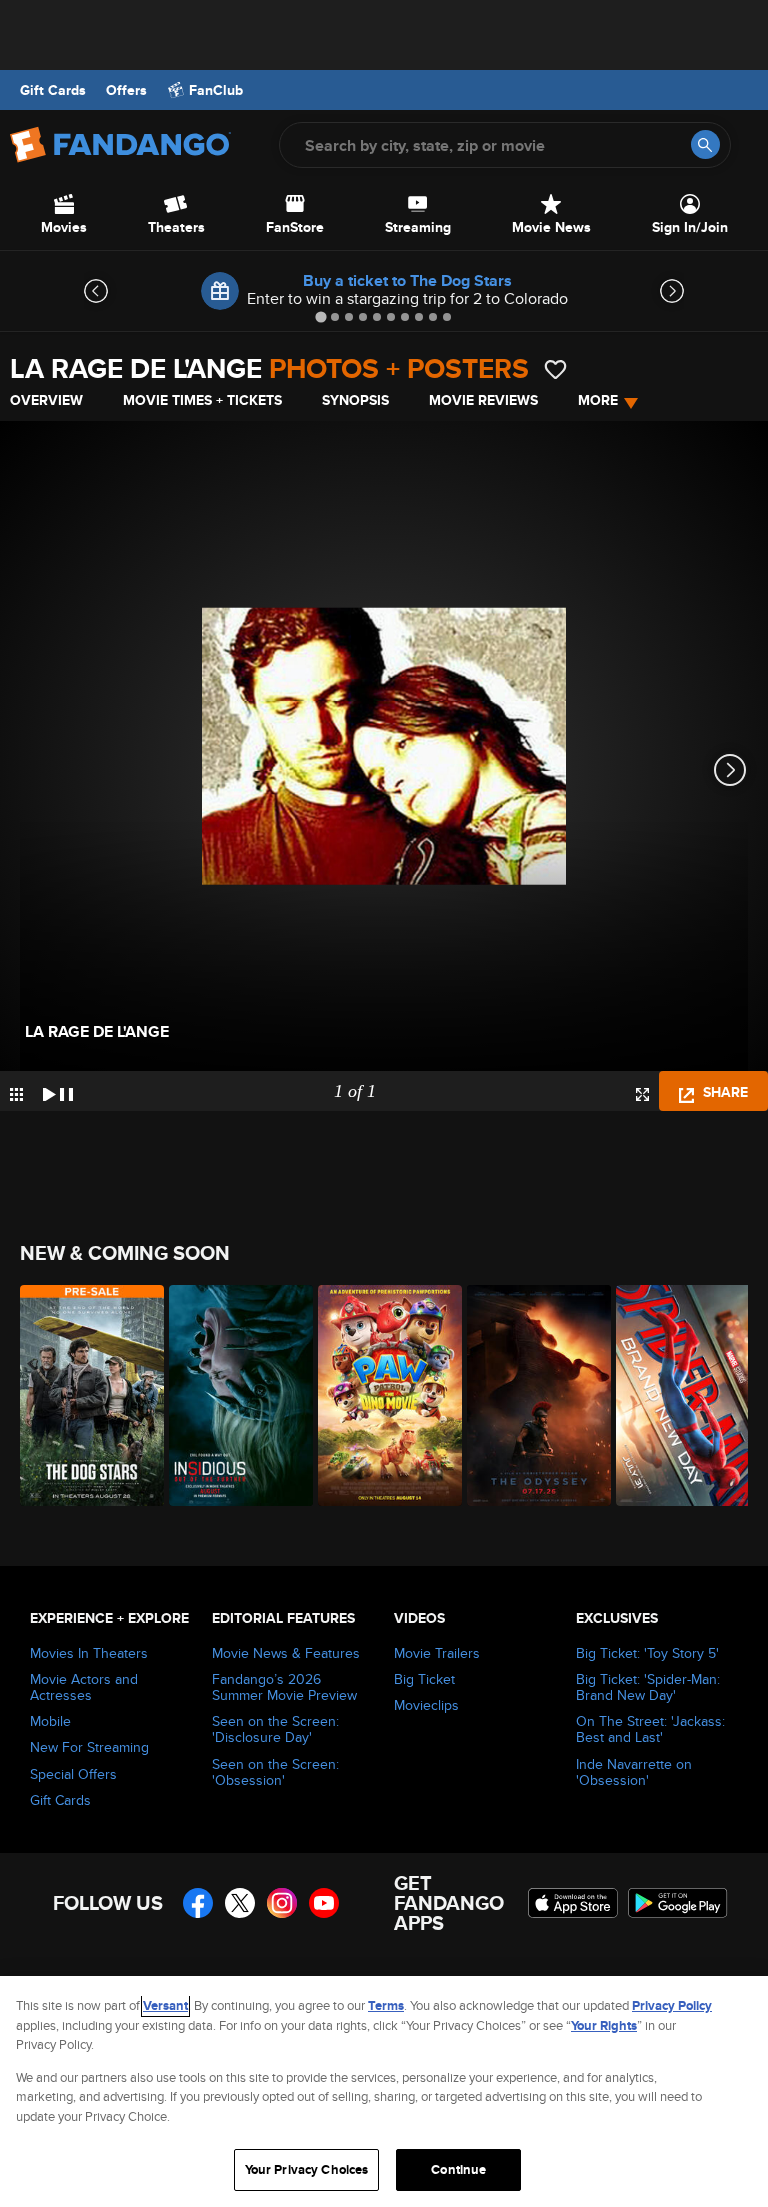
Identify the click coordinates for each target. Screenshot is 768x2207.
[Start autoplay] (58, 1091)
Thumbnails (16, 1094)
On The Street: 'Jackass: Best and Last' (650, 1729)
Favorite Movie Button (555, 369)
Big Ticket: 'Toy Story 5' (647, 1653)
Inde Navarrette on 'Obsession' (634, 1772)
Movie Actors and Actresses (84, 1687)
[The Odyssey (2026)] (530, 1395)
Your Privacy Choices (307, 2169)
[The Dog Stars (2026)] (83, 1395)
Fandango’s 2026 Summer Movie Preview (284, 1687)
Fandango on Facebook (198, 1903)
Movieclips (426, 1705)
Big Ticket (424, 1679)
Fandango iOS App (573, 1903)
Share (723, 1092)
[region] (384, 2091)
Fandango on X (240, 1903)
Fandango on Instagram (282, 1903)
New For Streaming (89, 1747)
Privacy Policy (672, 2005)
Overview (46, 400)
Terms (386, 2005)
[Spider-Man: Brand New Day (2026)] (679, 1395)
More (598, 400)
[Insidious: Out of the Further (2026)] (232, 1395)
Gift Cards (53, 90)
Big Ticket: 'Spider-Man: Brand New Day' (648, 1687)
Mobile (50, 1721)
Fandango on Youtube (324, 1903)
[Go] (705, 144)
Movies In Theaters (89, 1653)
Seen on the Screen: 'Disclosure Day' (275, 1729)
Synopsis (355, 400)
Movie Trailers (437, 1653)
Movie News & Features (286, 1653)
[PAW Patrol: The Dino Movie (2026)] (381, 1395)
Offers (126, 90)
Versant (165, 2005)
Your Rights (604, 2025)
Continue (458, 2169)
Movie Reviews (483, 400)
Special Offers (73, 1774)
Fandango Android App (678, 1903)
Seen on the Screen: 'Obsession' (275, 1772)
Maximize (642, 1094)
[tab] (320, 316)
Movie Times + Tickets (202, 400)
